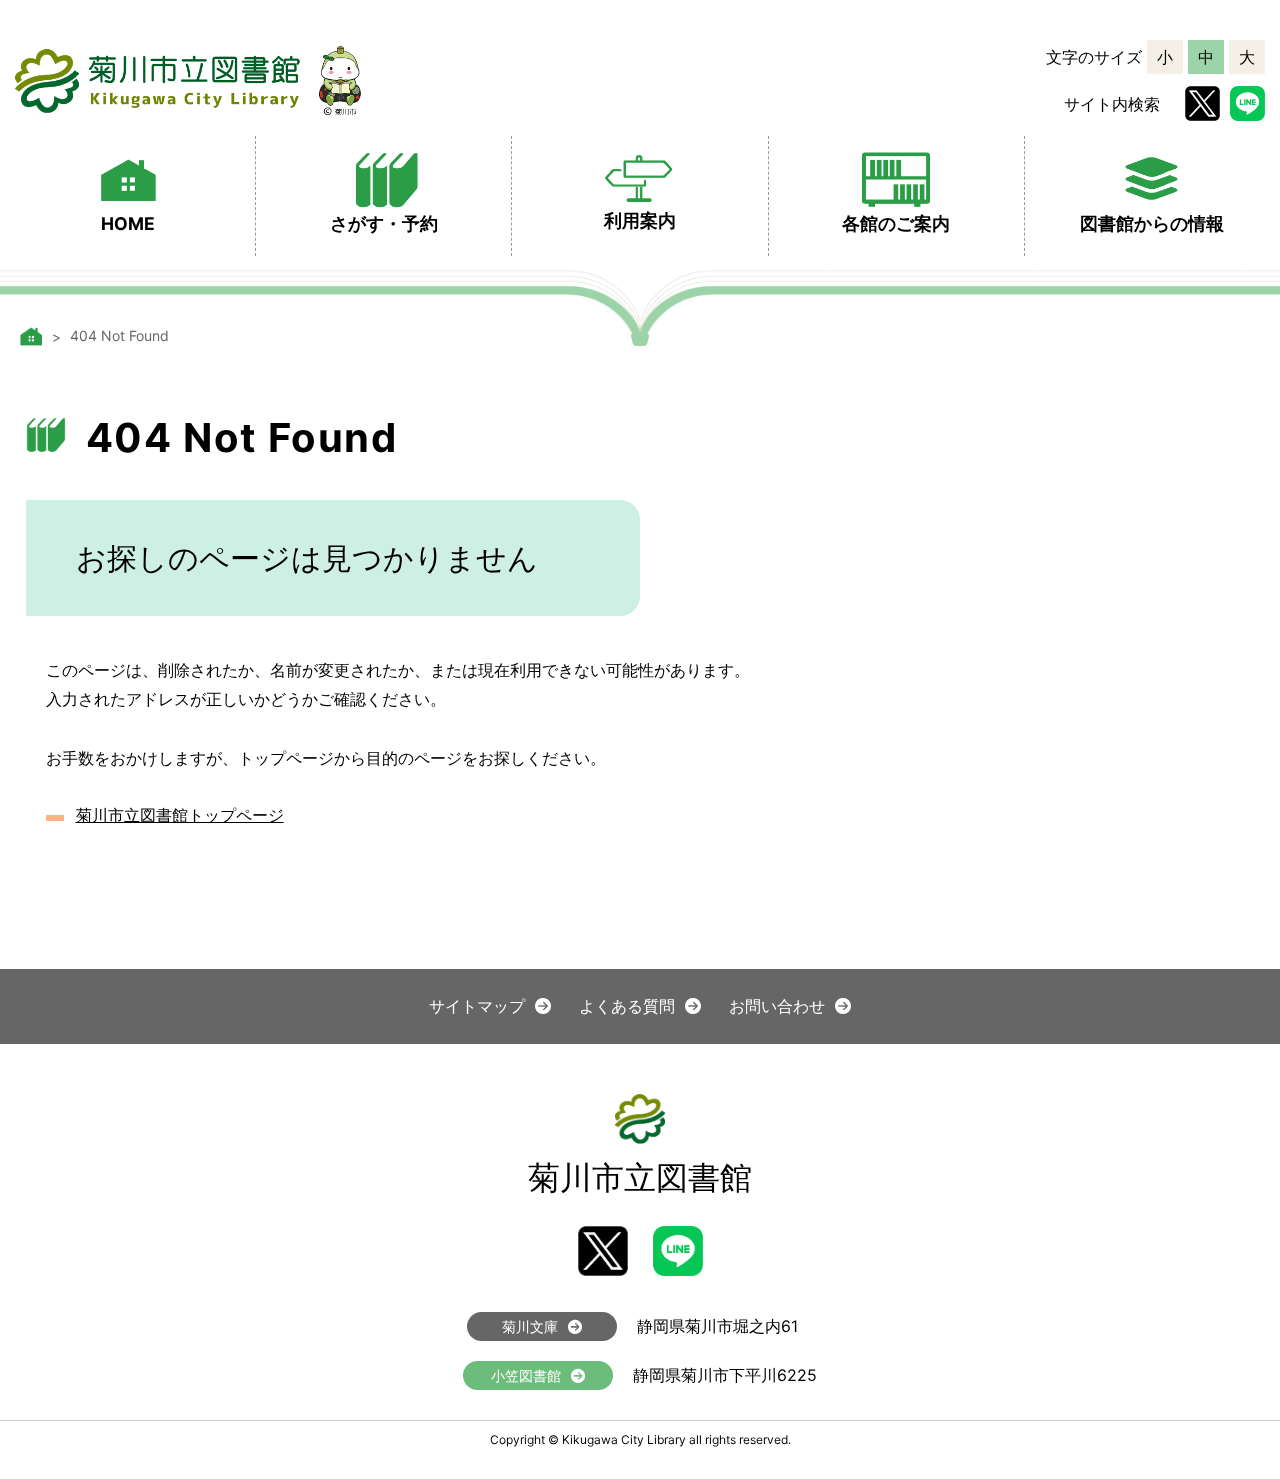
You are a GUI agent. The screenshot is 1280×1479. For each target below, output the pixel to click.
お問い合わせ (777, 1006)
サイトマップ (477, 1006)
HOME (128, 223)
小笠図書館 (526, 1375)
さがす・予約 (384, 223)
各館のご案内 (896, 223)
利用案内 (640, 220)
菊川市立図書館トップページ (180, 815)
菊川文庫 (530, 1326)
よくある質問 (627, 1006)
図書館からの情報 (1152, 223)
